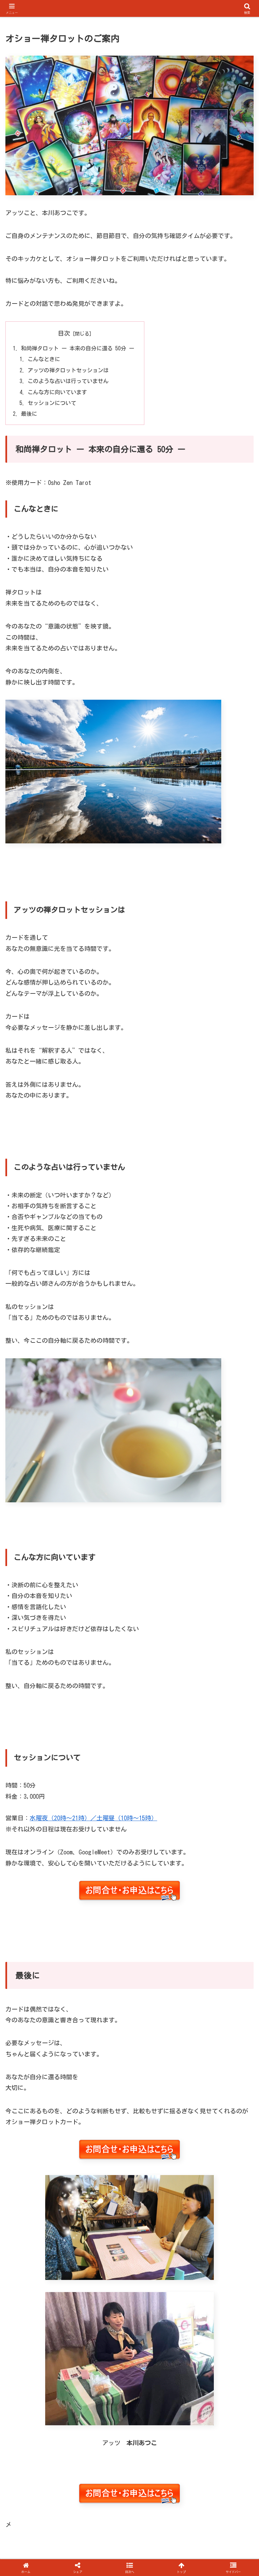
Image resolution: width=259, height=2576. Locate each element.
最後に (29, 414)
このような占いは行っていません (68, 381)
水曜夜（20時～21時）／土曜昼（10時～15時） (93, 1818)
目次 (64, 333)
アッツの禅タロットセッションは (68, 370)
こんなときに (44, 359)
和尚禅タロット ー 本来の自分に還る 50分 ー (78, 348)
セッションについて (52, 403)
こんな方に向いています (57, 392)
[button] (239, 1519)
